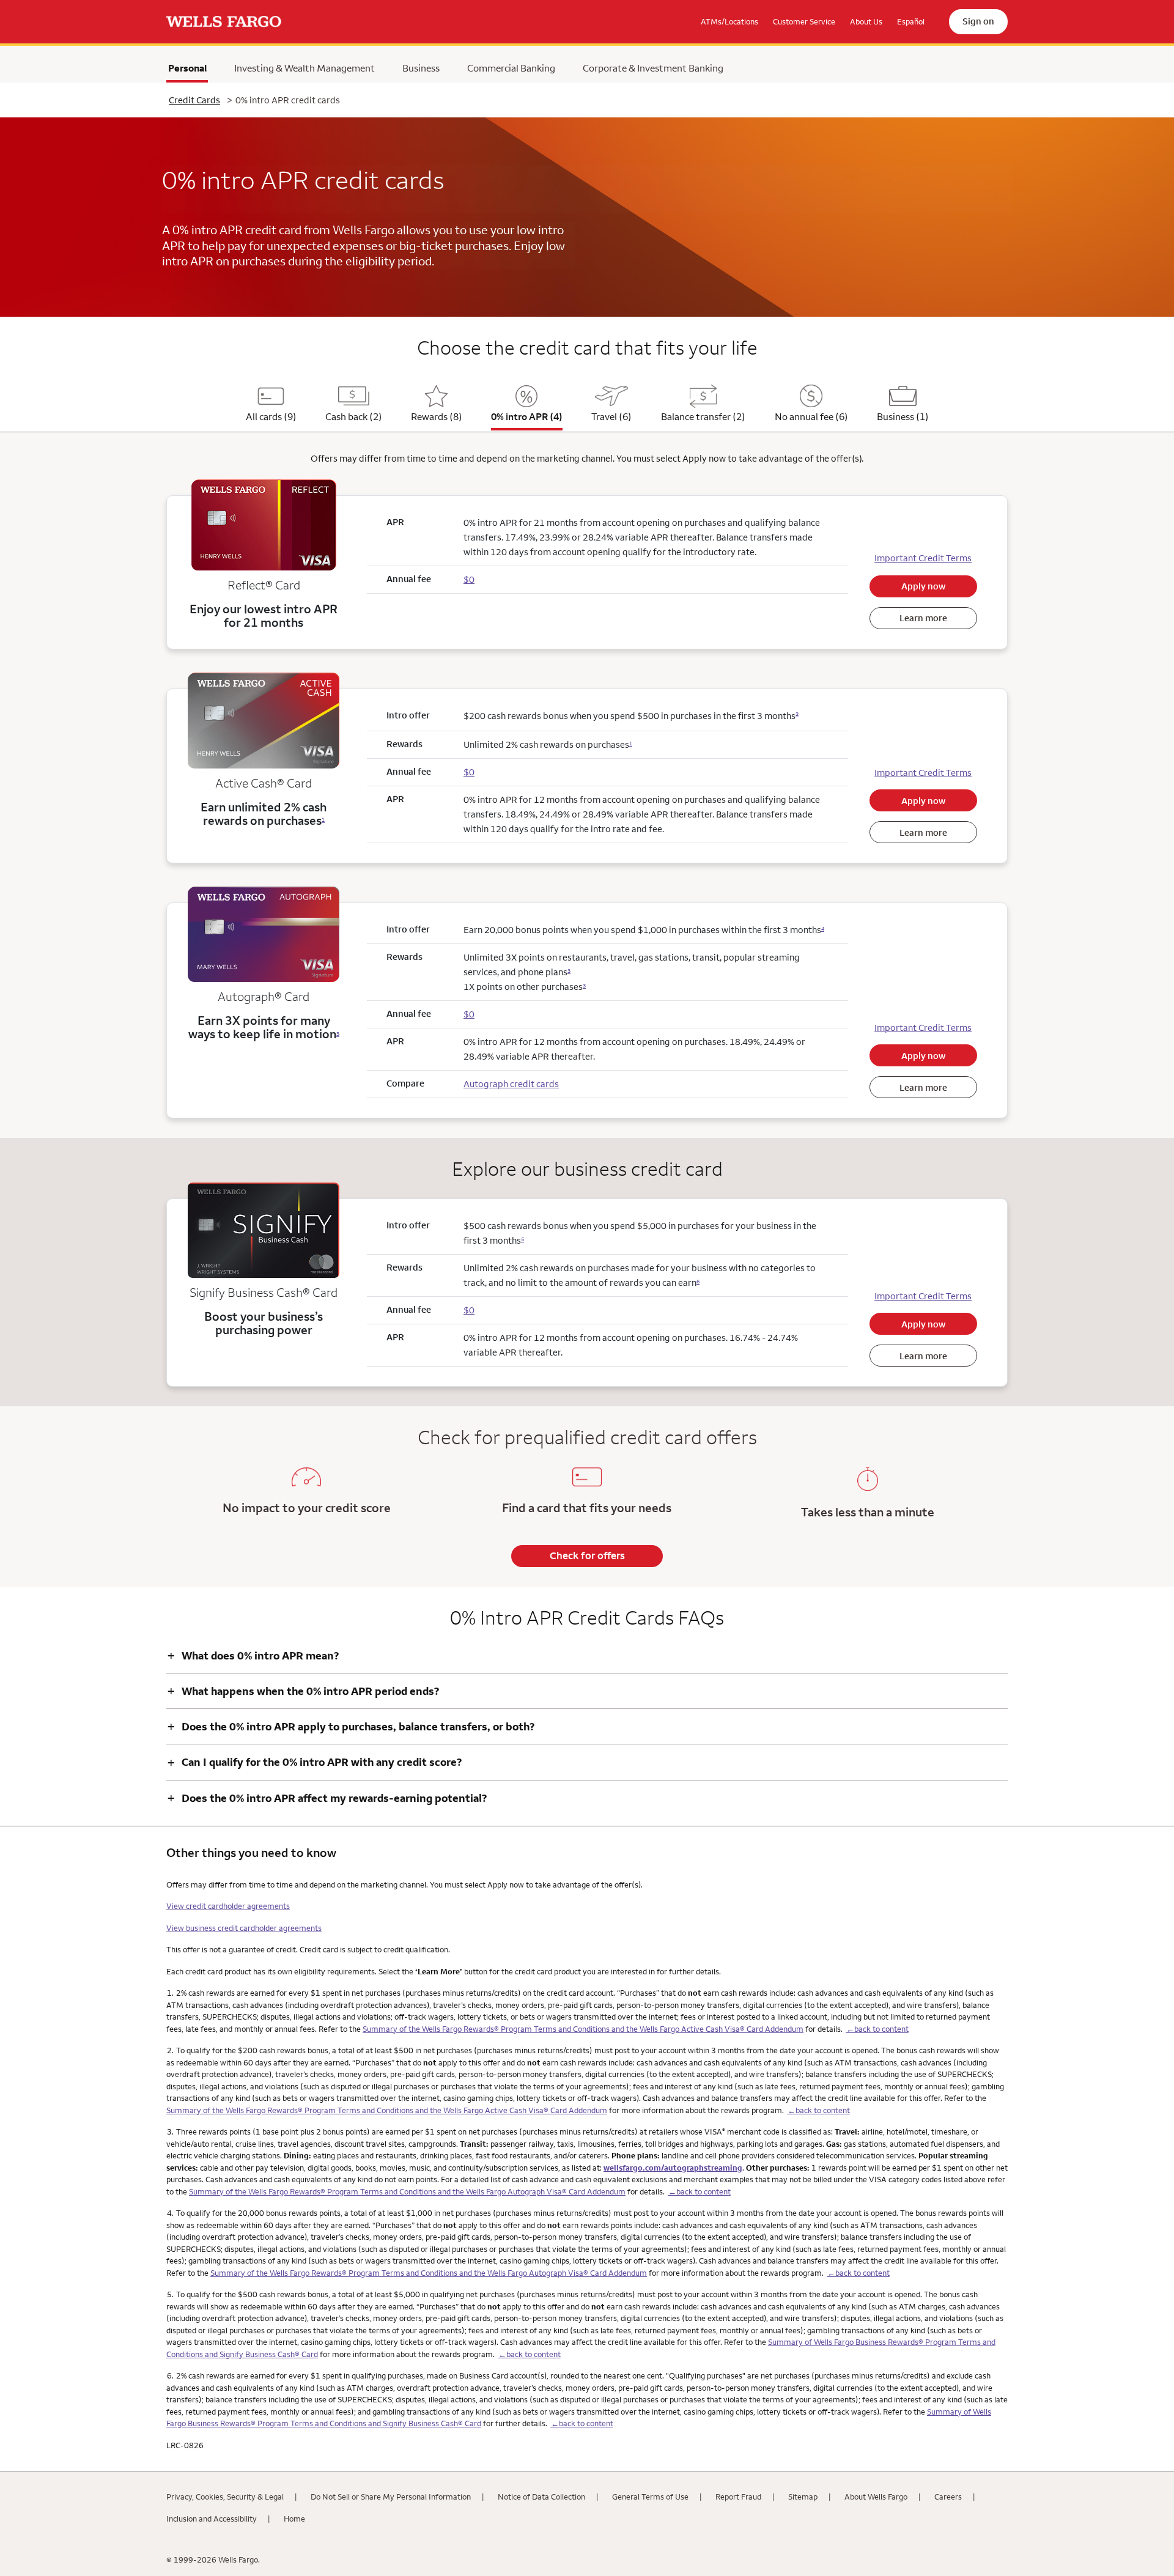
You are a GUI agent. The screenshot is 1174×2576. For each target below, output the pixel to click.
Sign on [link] (978, 21)
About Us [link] (866, 21)
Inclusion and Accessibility (212, 2519)
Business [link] (421, 68)
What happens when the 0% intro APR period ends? (303, 1691)
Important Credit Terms (923, 558)
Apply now (923, 586)
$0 (469, 772)
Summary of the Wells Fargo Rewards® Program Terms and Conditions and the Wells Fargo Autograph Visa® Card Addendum (407, 2191)
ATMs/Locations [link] (729, 21)
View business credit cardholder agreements (244, 1928)
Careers (948, 2497)
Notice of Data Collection (541, 2497)
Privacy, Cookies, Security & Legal (225, 2497)
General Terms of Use (650, 2497)
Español (911, 21)
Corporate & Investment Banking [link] (653, 68)
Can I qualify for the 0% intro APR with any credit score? (314, 1762)
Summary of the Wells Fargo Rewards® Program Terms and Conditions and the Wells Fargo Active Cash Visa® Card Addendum (583, 2029)
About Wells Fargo (876, 2497)
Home (294, 2519)
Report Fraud (738, 2497)
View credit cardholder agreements (228, 1906)
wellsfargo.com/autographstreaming (673, 2168)
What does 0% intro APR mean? (253, 1655)
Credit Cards (194, 100)
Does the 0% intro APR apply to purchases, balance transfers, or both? (351, 1726)
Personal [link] (188, 71)
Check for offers (587, 1556)
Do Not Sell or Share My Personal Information (391, 2497)
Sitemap (803, 2497)
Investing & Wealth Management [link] (305, 68)
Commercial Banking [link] (511, 68)
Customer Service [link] (804, 21)
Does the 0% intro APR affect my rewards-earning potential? (327, 1798)
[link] (224, 22)
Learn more (923, 618)
